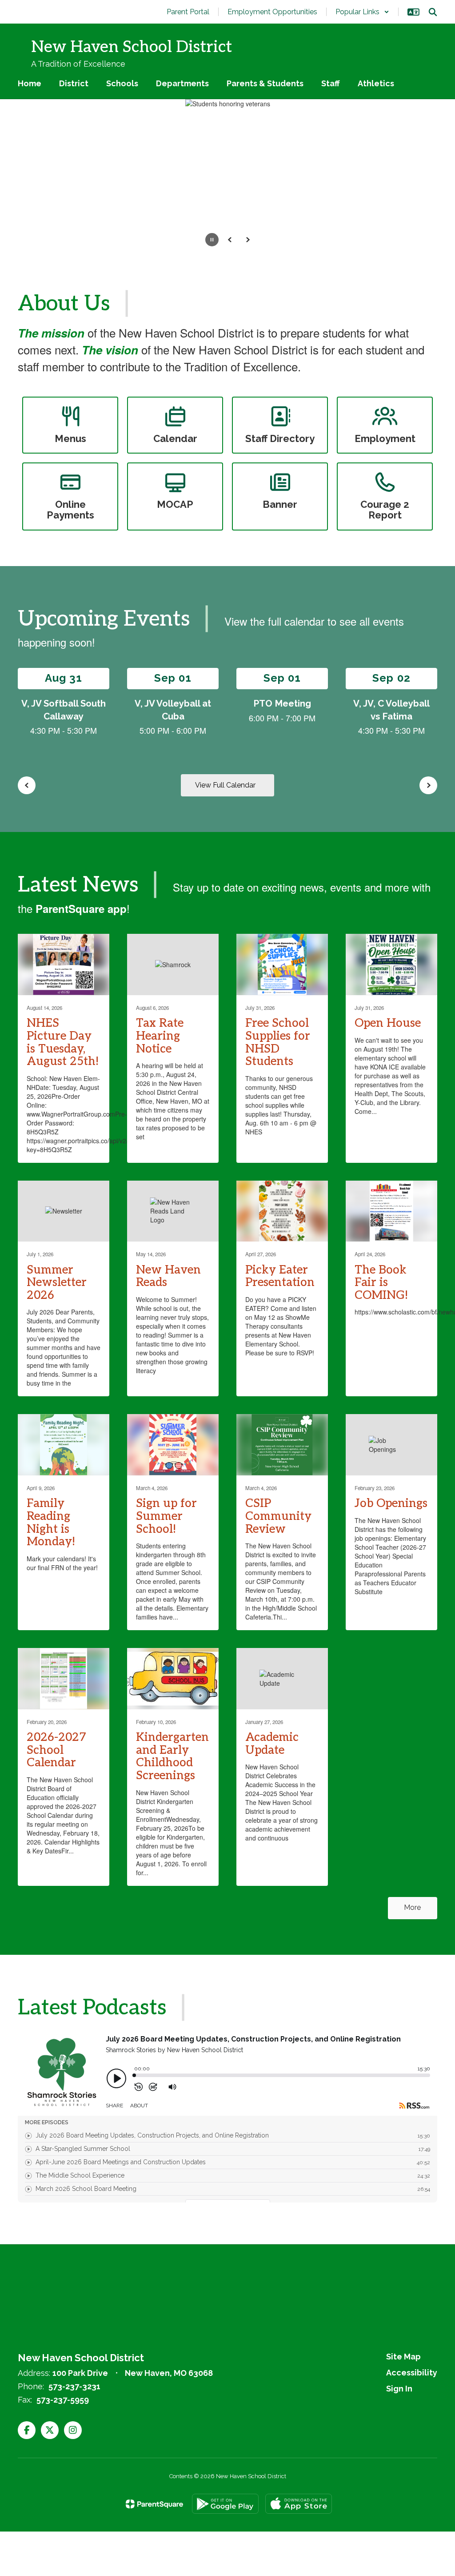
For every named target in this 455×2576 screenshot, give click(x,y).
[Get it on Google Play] (225, 2504)
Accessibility (412, 2373)
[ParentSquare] (154, 2504)
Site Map (403, 2357)
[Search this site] (433, 12)
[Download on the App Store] (299, 2504)
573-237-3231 (74, 2386)
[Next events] (428, 785)
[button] (362, 12)
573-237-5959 (63, 2400)
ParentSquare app (81, 908)
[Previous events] (27, 785)
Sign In (399, 2389)
